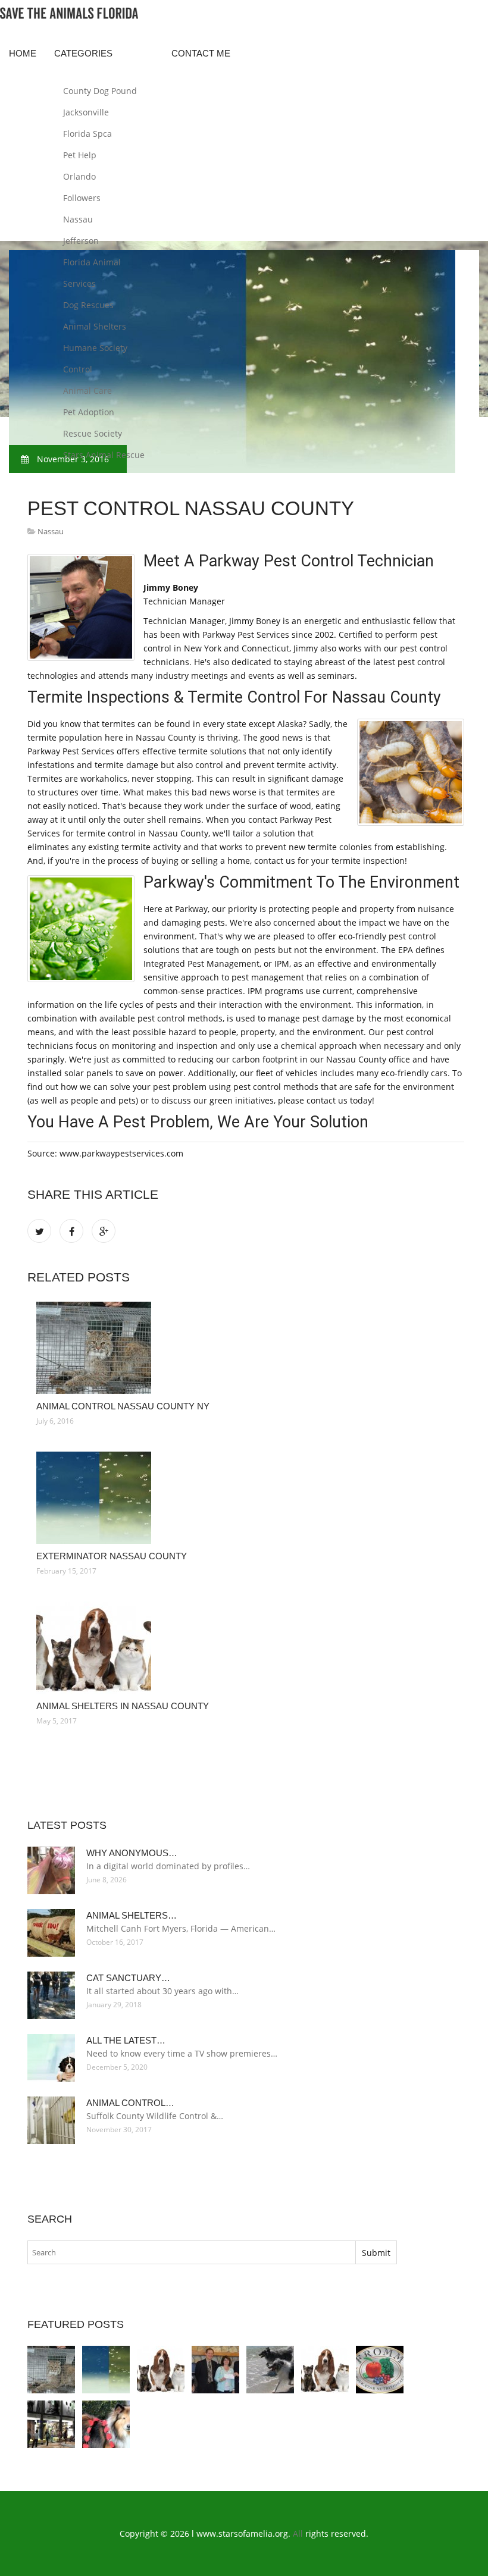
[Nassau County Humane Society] (215, 2370)
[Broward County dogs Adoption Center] (51, 2424)
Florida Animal (92, 262)
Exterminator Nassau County (112, 1556)
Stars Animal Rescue (104, 455)
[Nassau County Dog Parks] (270, 2370)
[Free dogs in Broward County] (380, 2370)
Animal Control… (130, 2103)
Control (78, 369)
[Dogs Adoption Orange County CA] (106, 2424)
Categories (83, 53)
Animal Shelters (95, 326)
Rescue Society (93, 433)
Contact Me (201, 53)
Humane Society (95, 348)
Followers (82, 198)
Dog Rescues (88, 305)
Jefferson (81, 241)
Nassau (78, 219)
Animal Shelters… (132, 1915)
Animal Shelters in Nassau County (123, 1706)
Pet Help (80, 155)
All (298, 2533)
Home (23, 53)
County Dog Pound (100, 91)
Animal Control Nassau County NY (123, 1406)
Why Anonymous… (132, 1853)
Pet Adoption (89, 412)
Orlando (79, 176)
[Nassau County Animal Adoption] (325, 2370)
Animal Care (87, 391)
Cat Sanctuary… (128, 1978)
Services (79, 283)
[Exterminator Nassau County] (246, 1498)
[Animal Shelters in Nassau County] (246, 1648)
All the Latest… (126, 2040)
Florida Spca (87, 134)
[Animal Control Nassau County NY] (246, 1348)
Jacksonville (86, 112)
